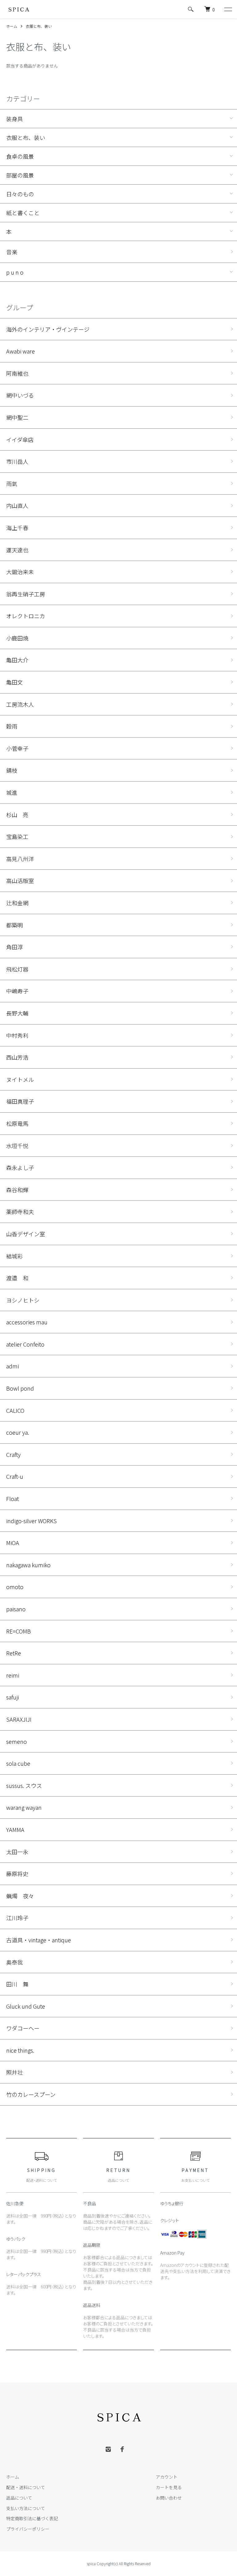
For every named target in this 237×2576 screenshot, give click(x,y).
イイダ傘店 (20, 440)
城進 (12, 792)
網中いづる (20, 395)
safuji (12, 1697)
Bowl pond (20, 1388)
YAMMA (15, 1830)
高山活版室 (20, 881)
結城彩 (15, 1256)
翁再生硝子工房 (26, 594)
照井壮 (15, 2072)
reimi (13, 1675)
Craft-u (15, 1476)
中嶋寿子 (17, 991)
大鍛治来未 (20, 572)
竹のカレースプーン (31, 2094)
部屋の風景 (20, 175)
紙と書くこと (23, 213)
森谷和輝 (17, 1190)
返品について (19, 2498)
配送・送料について (26, 2487)
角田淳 (15, 947)
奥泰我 (15, 1962)
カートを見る (169, 2487)
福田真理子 (20, 1101)
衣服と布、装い (39, 26)
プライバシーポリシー (28, 2529)
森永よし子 (20, 1167)
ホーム (12, 26)
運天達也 (17, 550)
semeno (17, 1741)
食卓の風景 (20, 156)
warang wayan (24, 1807)
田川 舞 (17, 1984)
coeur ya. (18, 1432)
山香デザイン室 (26, 1234)
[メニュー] (228, 9)
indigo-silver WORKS (31, 1521)
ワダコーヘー (23, 2028)
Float (12, 1499)
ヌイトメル (20, 1079)
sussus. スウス (24, 1785)
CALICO (15, 1410)
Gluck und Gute (26, 2006)
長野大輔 (17, 1013)
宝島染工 (17, 836)
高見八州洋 (20, 859)
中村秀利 (17, 1035)
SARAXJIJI (19, 1719)
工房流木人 (20, 704)
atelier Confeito (25, 1344)
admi (12, 1366)
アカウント (167, 2477)
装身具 (15, 119)
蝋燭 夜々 (20, 1896)
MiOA (13, 1543)
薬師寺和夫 (20, 1212)
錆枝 (12, 770)
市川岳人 (17, 461)
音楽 (12, 252)
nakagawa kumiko (28, 1565)
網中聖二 (17, 417)
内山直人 (20, 505)
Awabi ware (21, 351)
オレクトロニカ (26, 616)
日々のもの (20, 194)
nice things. (20, 2050)
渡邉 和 (17, 1278)
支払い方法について (26, 2508)
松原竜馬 (17, 1123)
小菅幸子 (17, 748)
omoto (15, 1587)
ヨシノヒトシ (23, 1300)
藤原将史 (17, 1874)
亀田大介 (17, 660)
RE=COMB (19, 1631)
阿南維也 (17, 373)
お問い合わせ (169, 2498)
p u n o (15, 272)
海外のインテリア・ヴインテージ (48, 329)
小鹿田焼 (17, 638)
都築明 (15, 925)
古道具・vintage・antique (39, 1940)
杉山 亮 (17, 815)
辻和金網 (17, 903)
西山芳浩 (17, 1057)
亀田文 (15, 682)
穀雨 (12, 726)
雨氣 (12, 484)
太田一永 (17, 1852)
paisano (16, 1609)
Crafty (13, 1454)
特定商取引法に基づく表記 (32, 2518)
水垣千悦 (17, 1146)
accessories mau (27, 1322)
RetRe (14, 1653)
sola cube (18, 1763)
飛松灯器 (17, 969)
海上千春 (17, 528)
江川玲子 (17, 1918)
